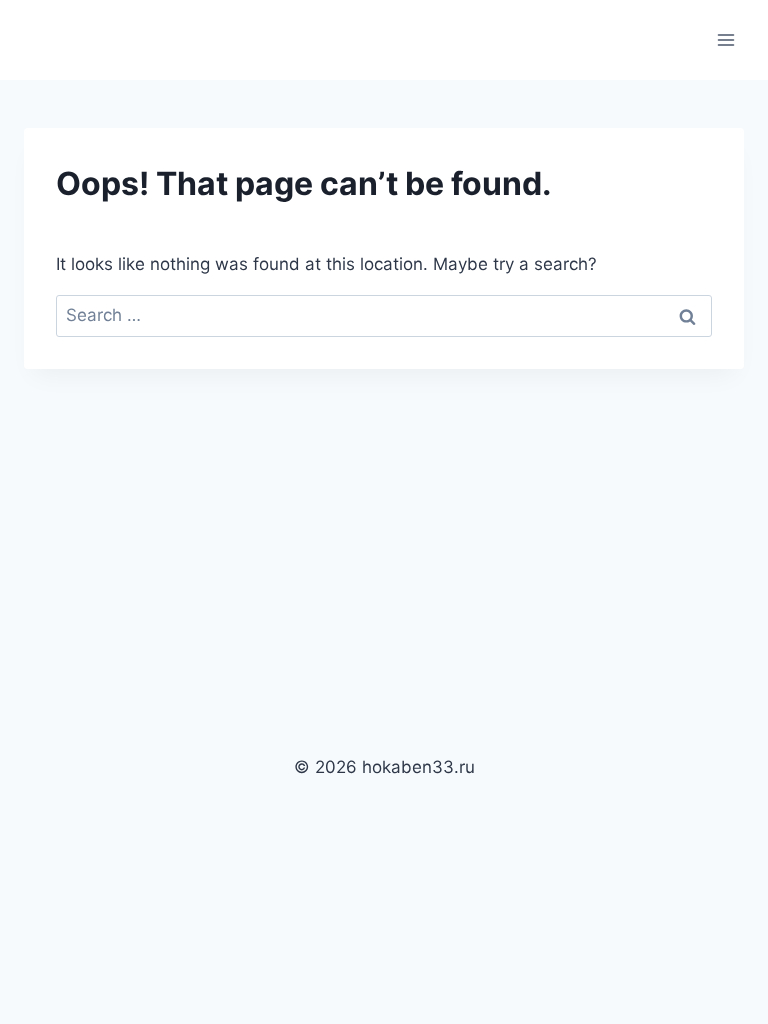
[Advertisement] (384, 519)
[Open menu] (725, 39)
